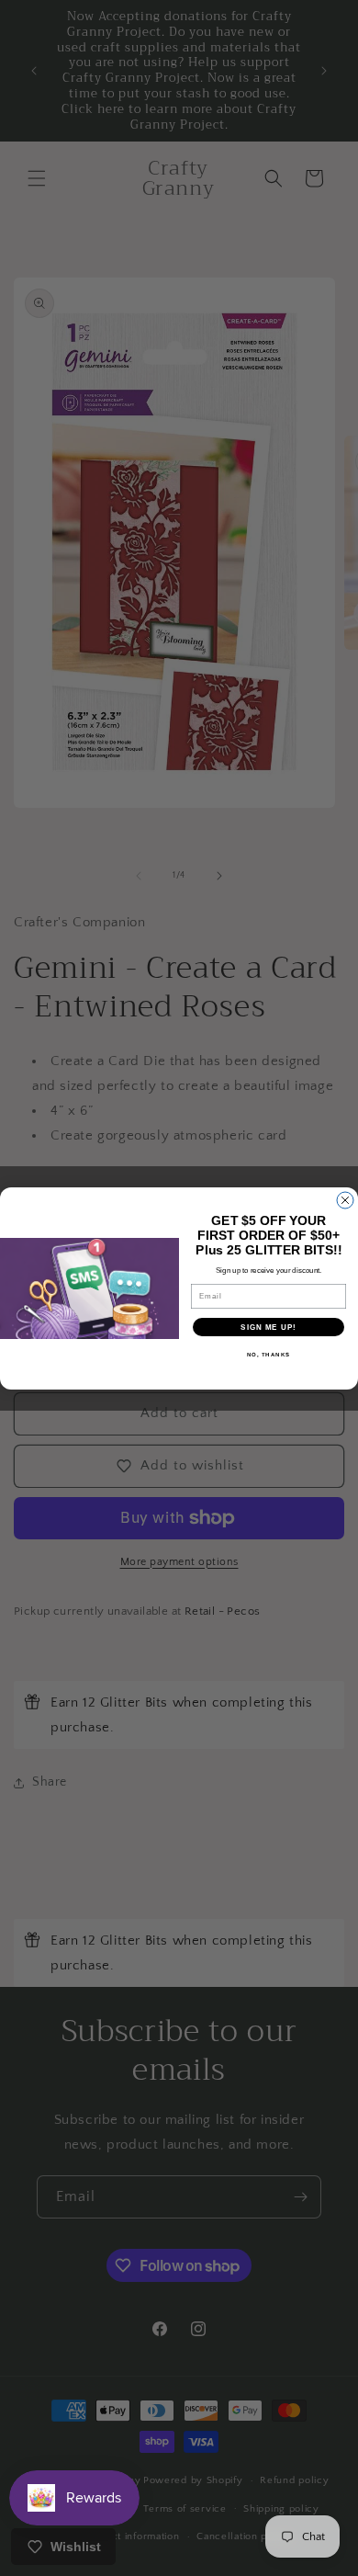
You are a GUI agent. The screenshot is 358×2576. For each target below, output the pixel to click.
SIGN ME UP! (268, 1327)
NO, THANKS (269, 1354)
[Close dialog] (345, 1200)
